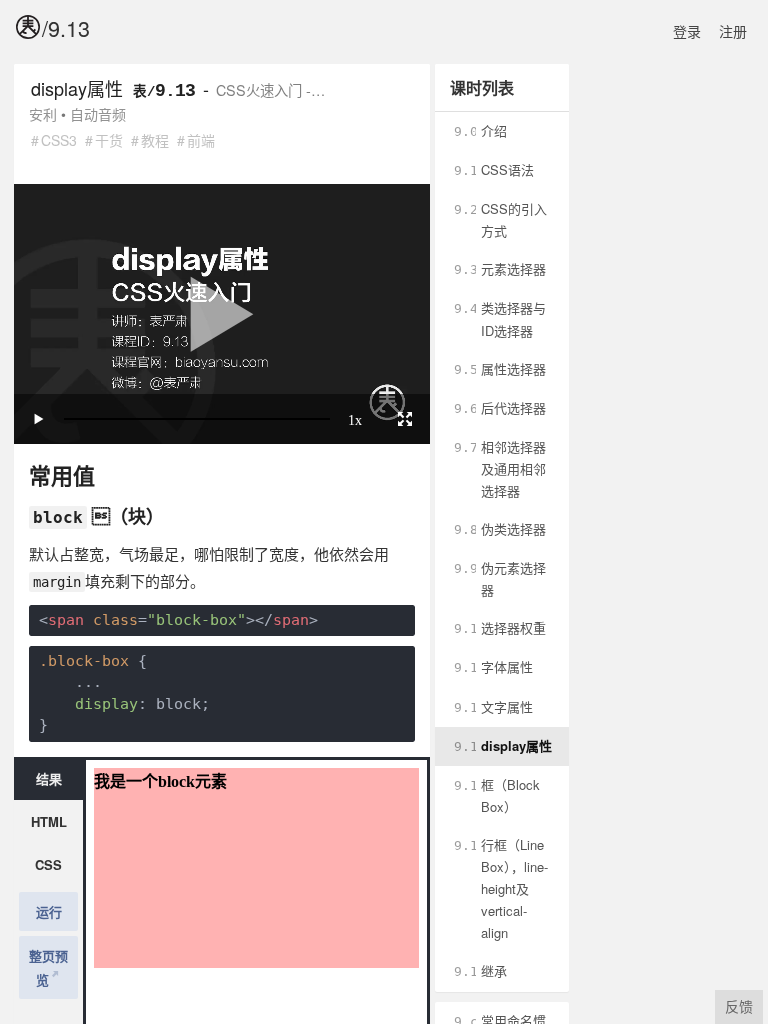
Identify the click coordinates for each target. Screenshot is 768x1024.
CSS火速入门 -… (270, 89)
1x (355, 419)
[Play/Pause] (39, 419)
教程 (155, 140)
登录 (687, 31)
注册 (733, 31)
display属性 (77, 88)
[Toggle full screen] (405, 419)
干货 (109, 140)
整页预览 (48, 967)
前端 (201, 140)
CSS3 (59, 140)
